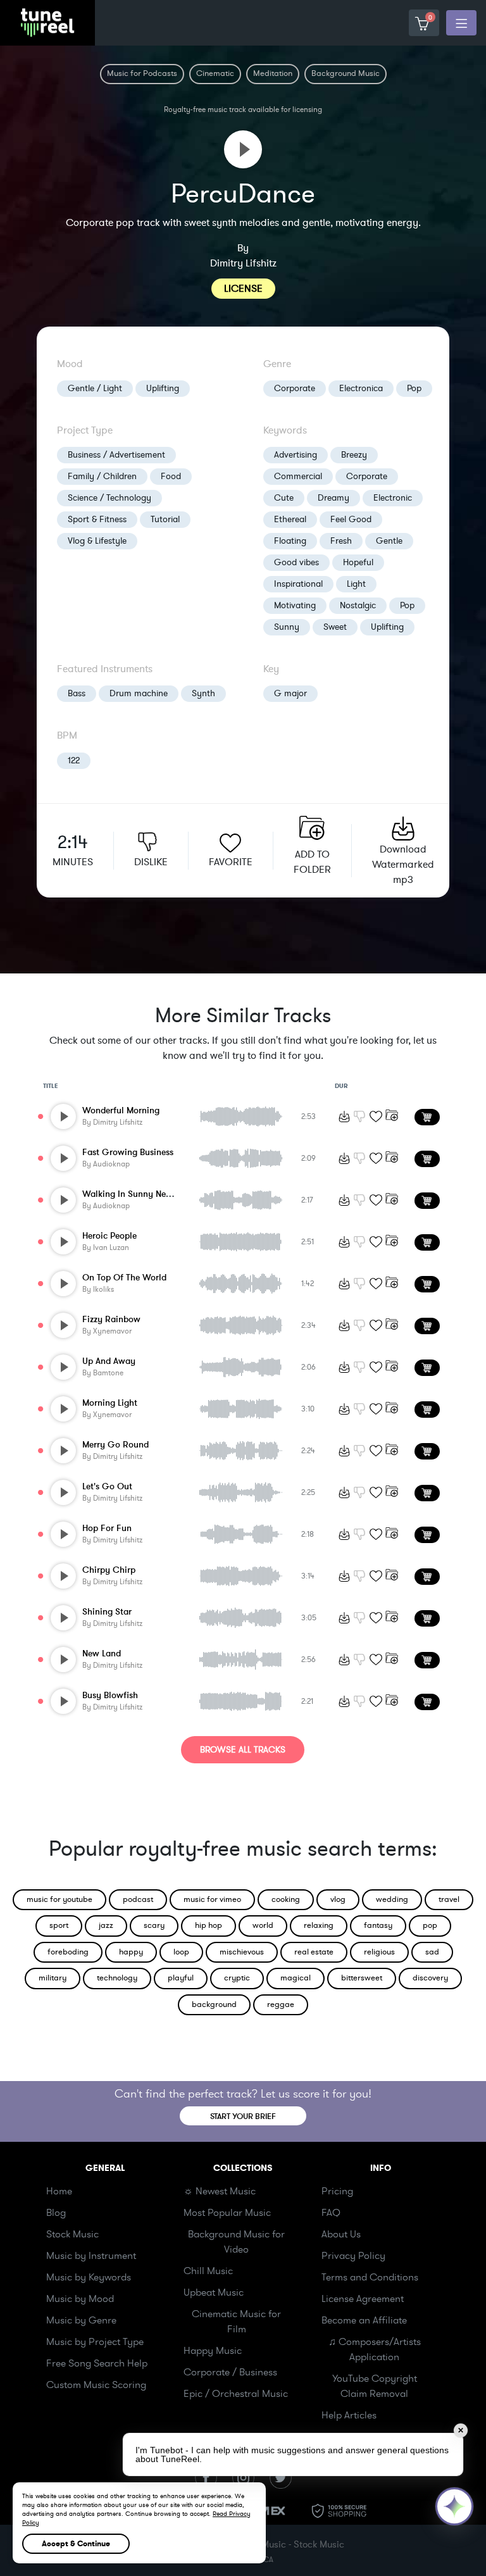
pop (430, 1925)
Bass (77, 693)
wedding (392, 1899)
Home (59, 2191)
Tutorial (165, 519)
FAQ (331, 2213)
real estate (314, 1952)
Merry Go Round (115, 1445)
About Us (341, 2234)
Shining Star (107, 1612)
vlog (338, 1899)
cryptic (237, 1978)
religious (379, 1952)
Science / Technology (109, 498)
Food (171, 476)
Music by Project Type (95, 2342)
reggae (281, 2004)
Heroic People (109, 1236)
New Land (102, 1654)
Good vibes (296, 562)
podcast (138, 1899)
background (214, 2004)
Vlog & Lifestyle (97, 541)
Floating (290, 541)
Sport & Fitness (97, 519)
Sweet (335, 627)
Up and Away (109, 1361)
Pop (414, 388)
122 (74, 760)
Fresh (341, 541)
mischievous (242, 1952)
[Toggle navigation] (461, 23)
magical (296, 1978)
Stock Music (72, 2234)
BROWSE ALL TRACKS (243, 1750)
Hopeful (358, 562)
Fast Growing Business (128, 1152)
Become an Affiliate (364, 2320)
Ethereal (290, 519)
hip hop (209, 1925)
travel (449, 1899)
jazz (106, 1925)
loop (181, 1952)
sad (432, 1952)
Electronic (393, 498)
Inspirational (298, 584)
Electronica (361, 388)
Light (356, 584)
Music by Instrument (91, 2256)
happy (131, 1952)
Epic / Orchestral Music (236, 2394)
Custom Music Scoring (96, 2385)
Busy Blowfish (110, 1695)
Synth (203, 693)
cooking (286, 1899)
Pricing (337, 2191)
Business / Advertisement (116, 455)
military (53, 1978)
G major (290, 693)
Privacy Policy (353, 2256)
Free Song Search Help (97, 2363)
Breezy (354, 455)
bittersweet (362, 1978)
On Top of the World (124, 1278)
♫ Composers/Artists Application (375, 2349)
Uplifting (163, 388)
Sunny (287, 627)
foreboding (68, 1952)
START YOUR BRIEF (243, 2116)
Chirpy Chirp (109, 1570)
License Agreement (363, 2299)
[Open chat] (454, 2506)
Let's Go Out (107, 1486)
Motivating (295, 605)
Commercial (298, 476)
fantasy (378, 1925)
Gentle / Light (95, 388)
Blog (56, 2213)
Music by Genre (81, 2320)
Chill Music (208, 2271)
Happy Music (213, 2351)
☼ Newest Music (220, 2191)
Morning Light (110, 1403)
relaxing (319, 1925)
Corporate (295, 388)
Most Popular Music (227, 2213)
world (263, 1925)
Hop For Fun (107, 1528)
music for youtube (59, 1899)
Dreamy (333, 498)
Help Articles (349, 2415)
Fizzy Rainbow (111, 1319)
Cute (284, 498)
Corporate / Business (230, 2372)
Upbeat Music (214, 2292)
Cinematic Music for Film (236, 2322)
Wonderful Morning (121, 1110)
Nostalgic (358, 605)
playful (181, 1978)
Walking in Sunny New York (138, 1194)
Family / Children (102, 476)
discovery (430, 1978)
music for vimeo (212, 1899)
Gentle (389, 541)
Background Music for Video (236, 2242)
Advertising (296, 455)
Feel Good (351, 519)
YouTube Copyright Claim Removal (375, 2386)
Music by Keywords (89, 2277)
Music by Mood (80, 2299)
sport (59, 1925)
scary (154, 1925)
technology (117, 1978)
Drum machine (139, 693)
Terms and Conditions (370, 2277)
